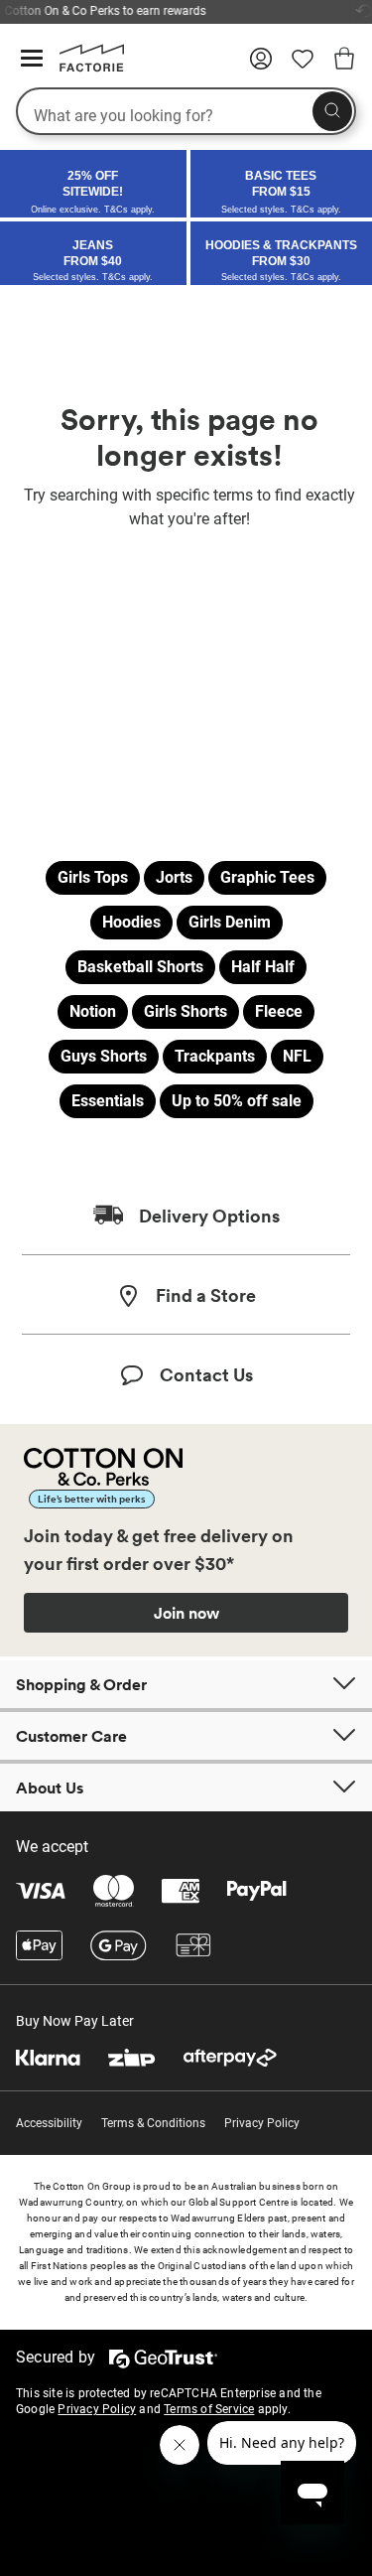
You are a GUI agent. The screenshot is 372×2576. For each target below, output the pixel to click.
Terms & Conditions (153, 2123)
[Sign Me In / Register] (261, 66)
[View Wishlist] (303, 66)
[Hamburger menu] (32, 59)
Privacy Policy (262, 2123)
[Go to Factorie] (84, 68)
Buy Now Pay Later (75, 2021)
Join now (186, 1613)
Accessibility (49, 2123)
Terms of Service (209, 2409)
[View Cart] (344, 62)
